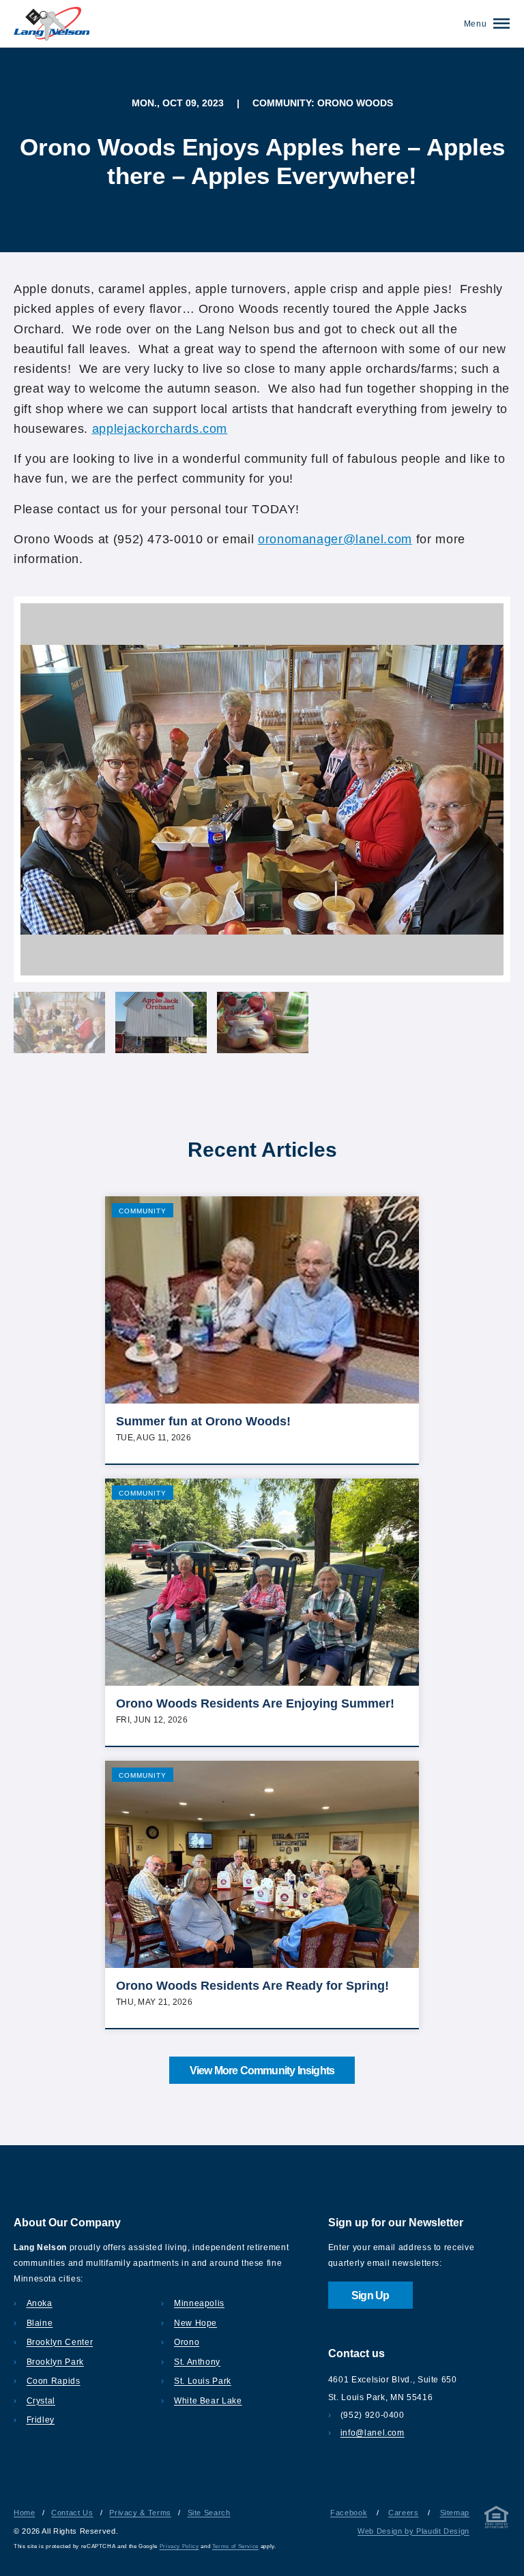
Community (143, 1211)
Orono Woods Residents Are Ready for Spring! (252, 1986)
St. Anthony (197, 2362)
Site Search (209, 2513)
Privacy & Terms (140, 2513)
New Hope (195, 2323)
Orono (187, 2342)
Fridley (41, 2420)
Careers (403, 2513)
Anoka (40, 2303)
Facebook (349, 2513)
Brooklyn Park (55, 2362)
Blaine (40, 2323)
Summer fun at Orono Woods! (203, 1421)
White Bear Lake (208, 2401)
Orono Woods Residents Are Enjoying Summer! (255, 1703)
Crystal (41, 2401)
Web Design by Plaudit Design (413, 2531)
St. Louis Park (203, 2381)
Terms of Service (235, 2546)
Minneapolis (199, 2303)
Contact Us (72, 2513)
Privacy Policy (179, 2546)
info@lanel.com (373, 2433)
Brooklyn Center (60, 2342)
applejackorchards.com (160, 429)
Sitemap (455, 2513)
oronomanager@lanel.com (335, 539)
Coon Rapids (54, 2381)
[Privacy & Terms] (497, 2520)
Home (25, 2513)
